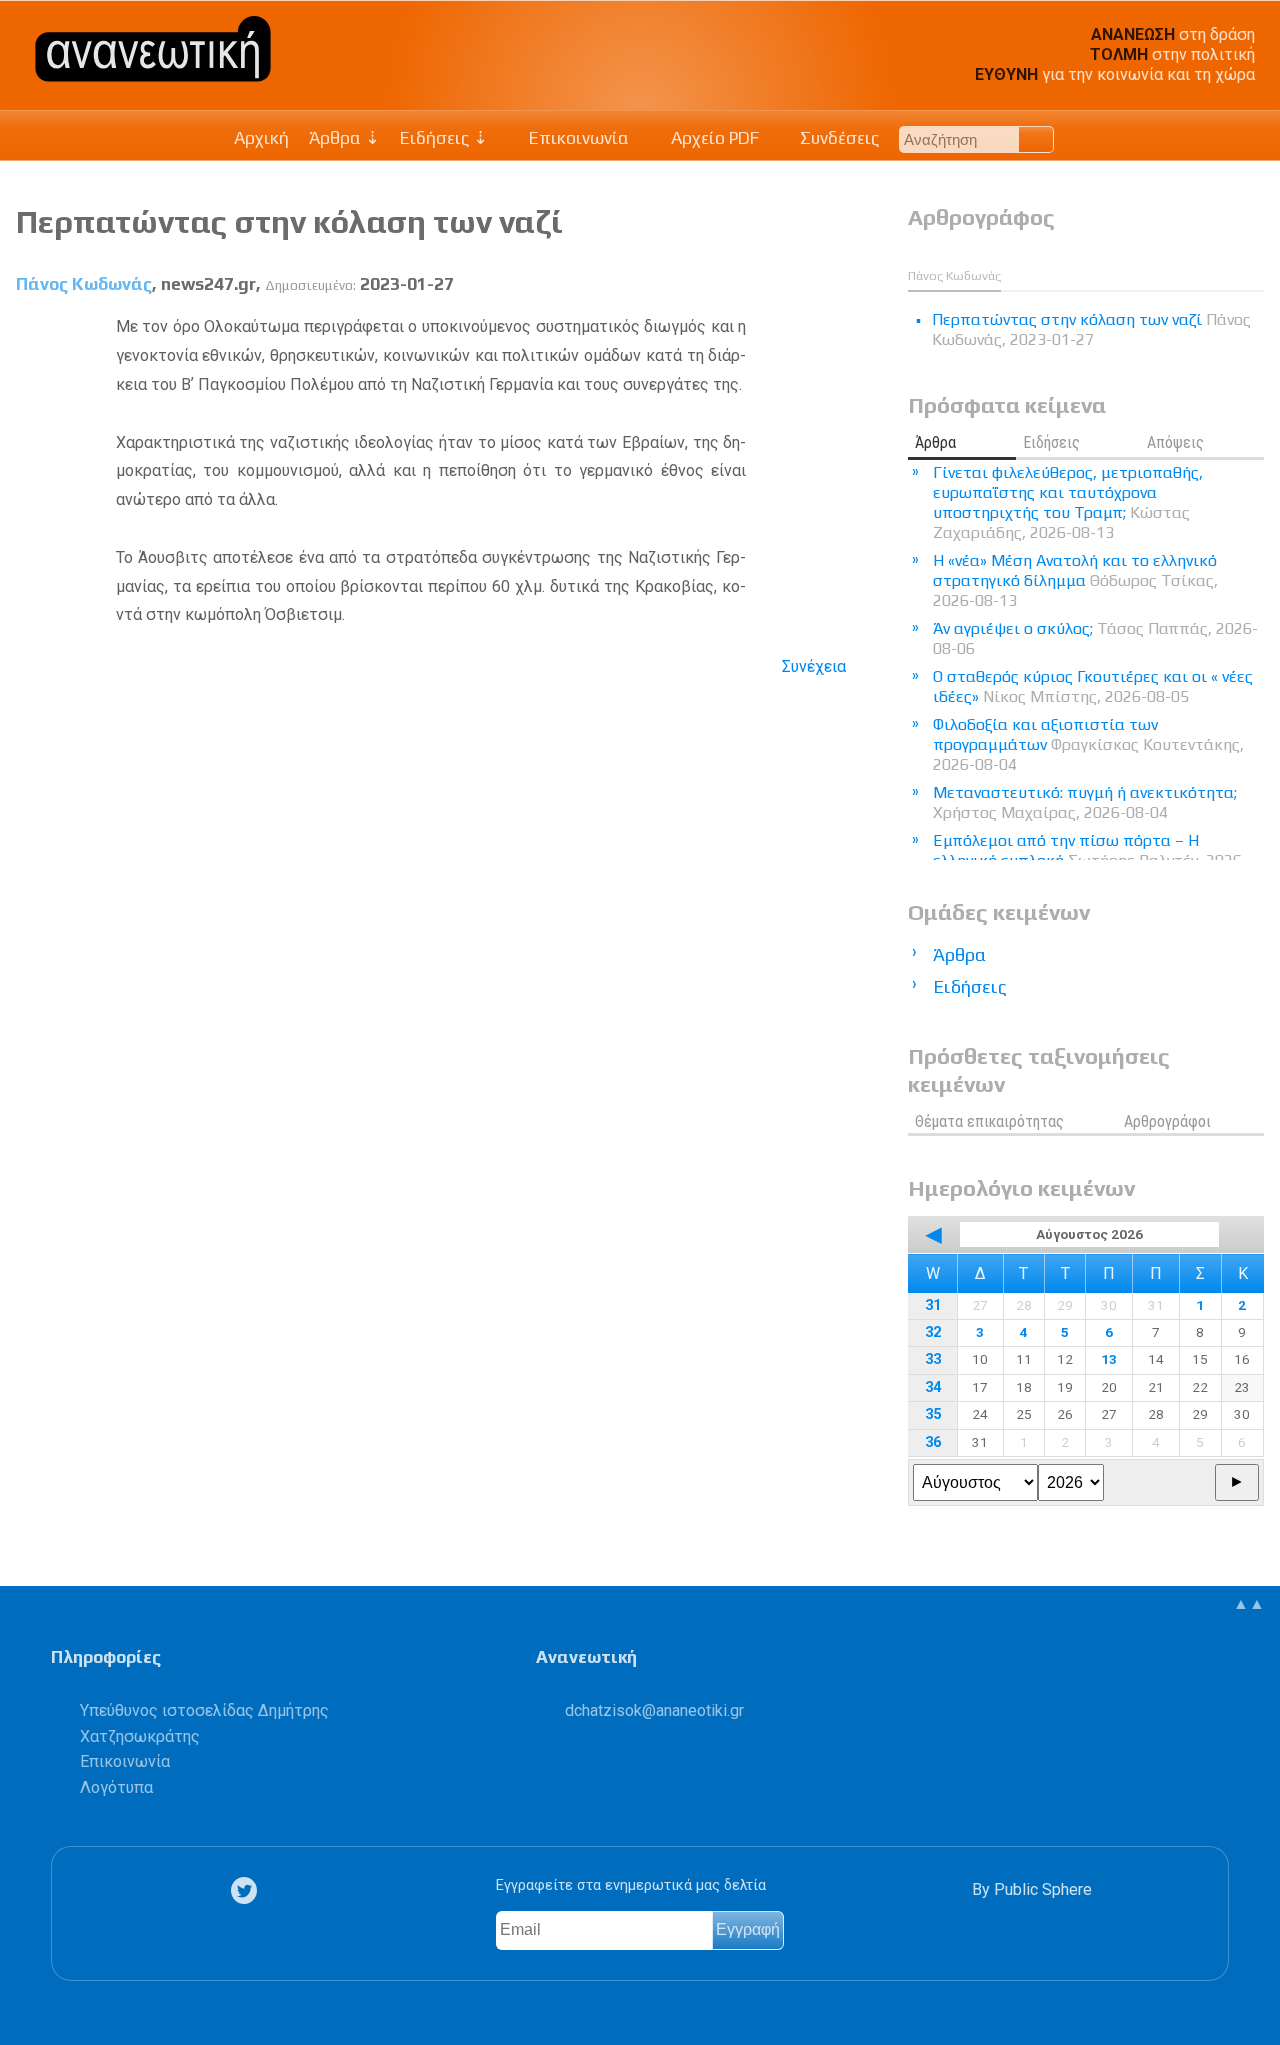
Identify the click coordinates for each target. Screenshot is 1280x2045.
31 (933, 1305)
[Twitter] (248, 1890)
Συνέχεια (814, 666)
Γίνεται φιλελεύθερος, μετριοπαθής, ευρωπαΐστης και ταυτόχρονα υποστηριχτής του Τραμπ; (1068, 502)
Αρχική (261, 138)
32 (933, 1332)
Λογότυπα (116, 1787)
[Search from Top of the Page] (1036, 139)
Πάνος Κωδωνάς (84, 284)
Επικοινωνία (577, 138)
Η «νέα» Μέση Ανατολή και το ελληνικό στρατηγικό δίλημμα (1075, 580)
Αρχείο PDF (713, 138)
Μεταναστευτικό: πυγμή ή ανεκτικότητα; (1085, 802)
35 (933, 1414)
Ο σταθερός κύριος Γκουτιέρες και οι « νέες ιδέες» (1093, 686)
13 (1109, 1359)
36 (933, 1442)
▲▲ (1249, 1603)
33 (933, 1359)
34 (933, 1387)
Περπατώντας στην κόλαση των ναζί (289, 221)
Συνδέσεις (837, 138)
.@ (654, 1710)
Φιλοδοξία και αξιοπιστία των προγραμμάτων (1088, 744)
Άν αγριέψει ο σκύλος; (1095, 638)
